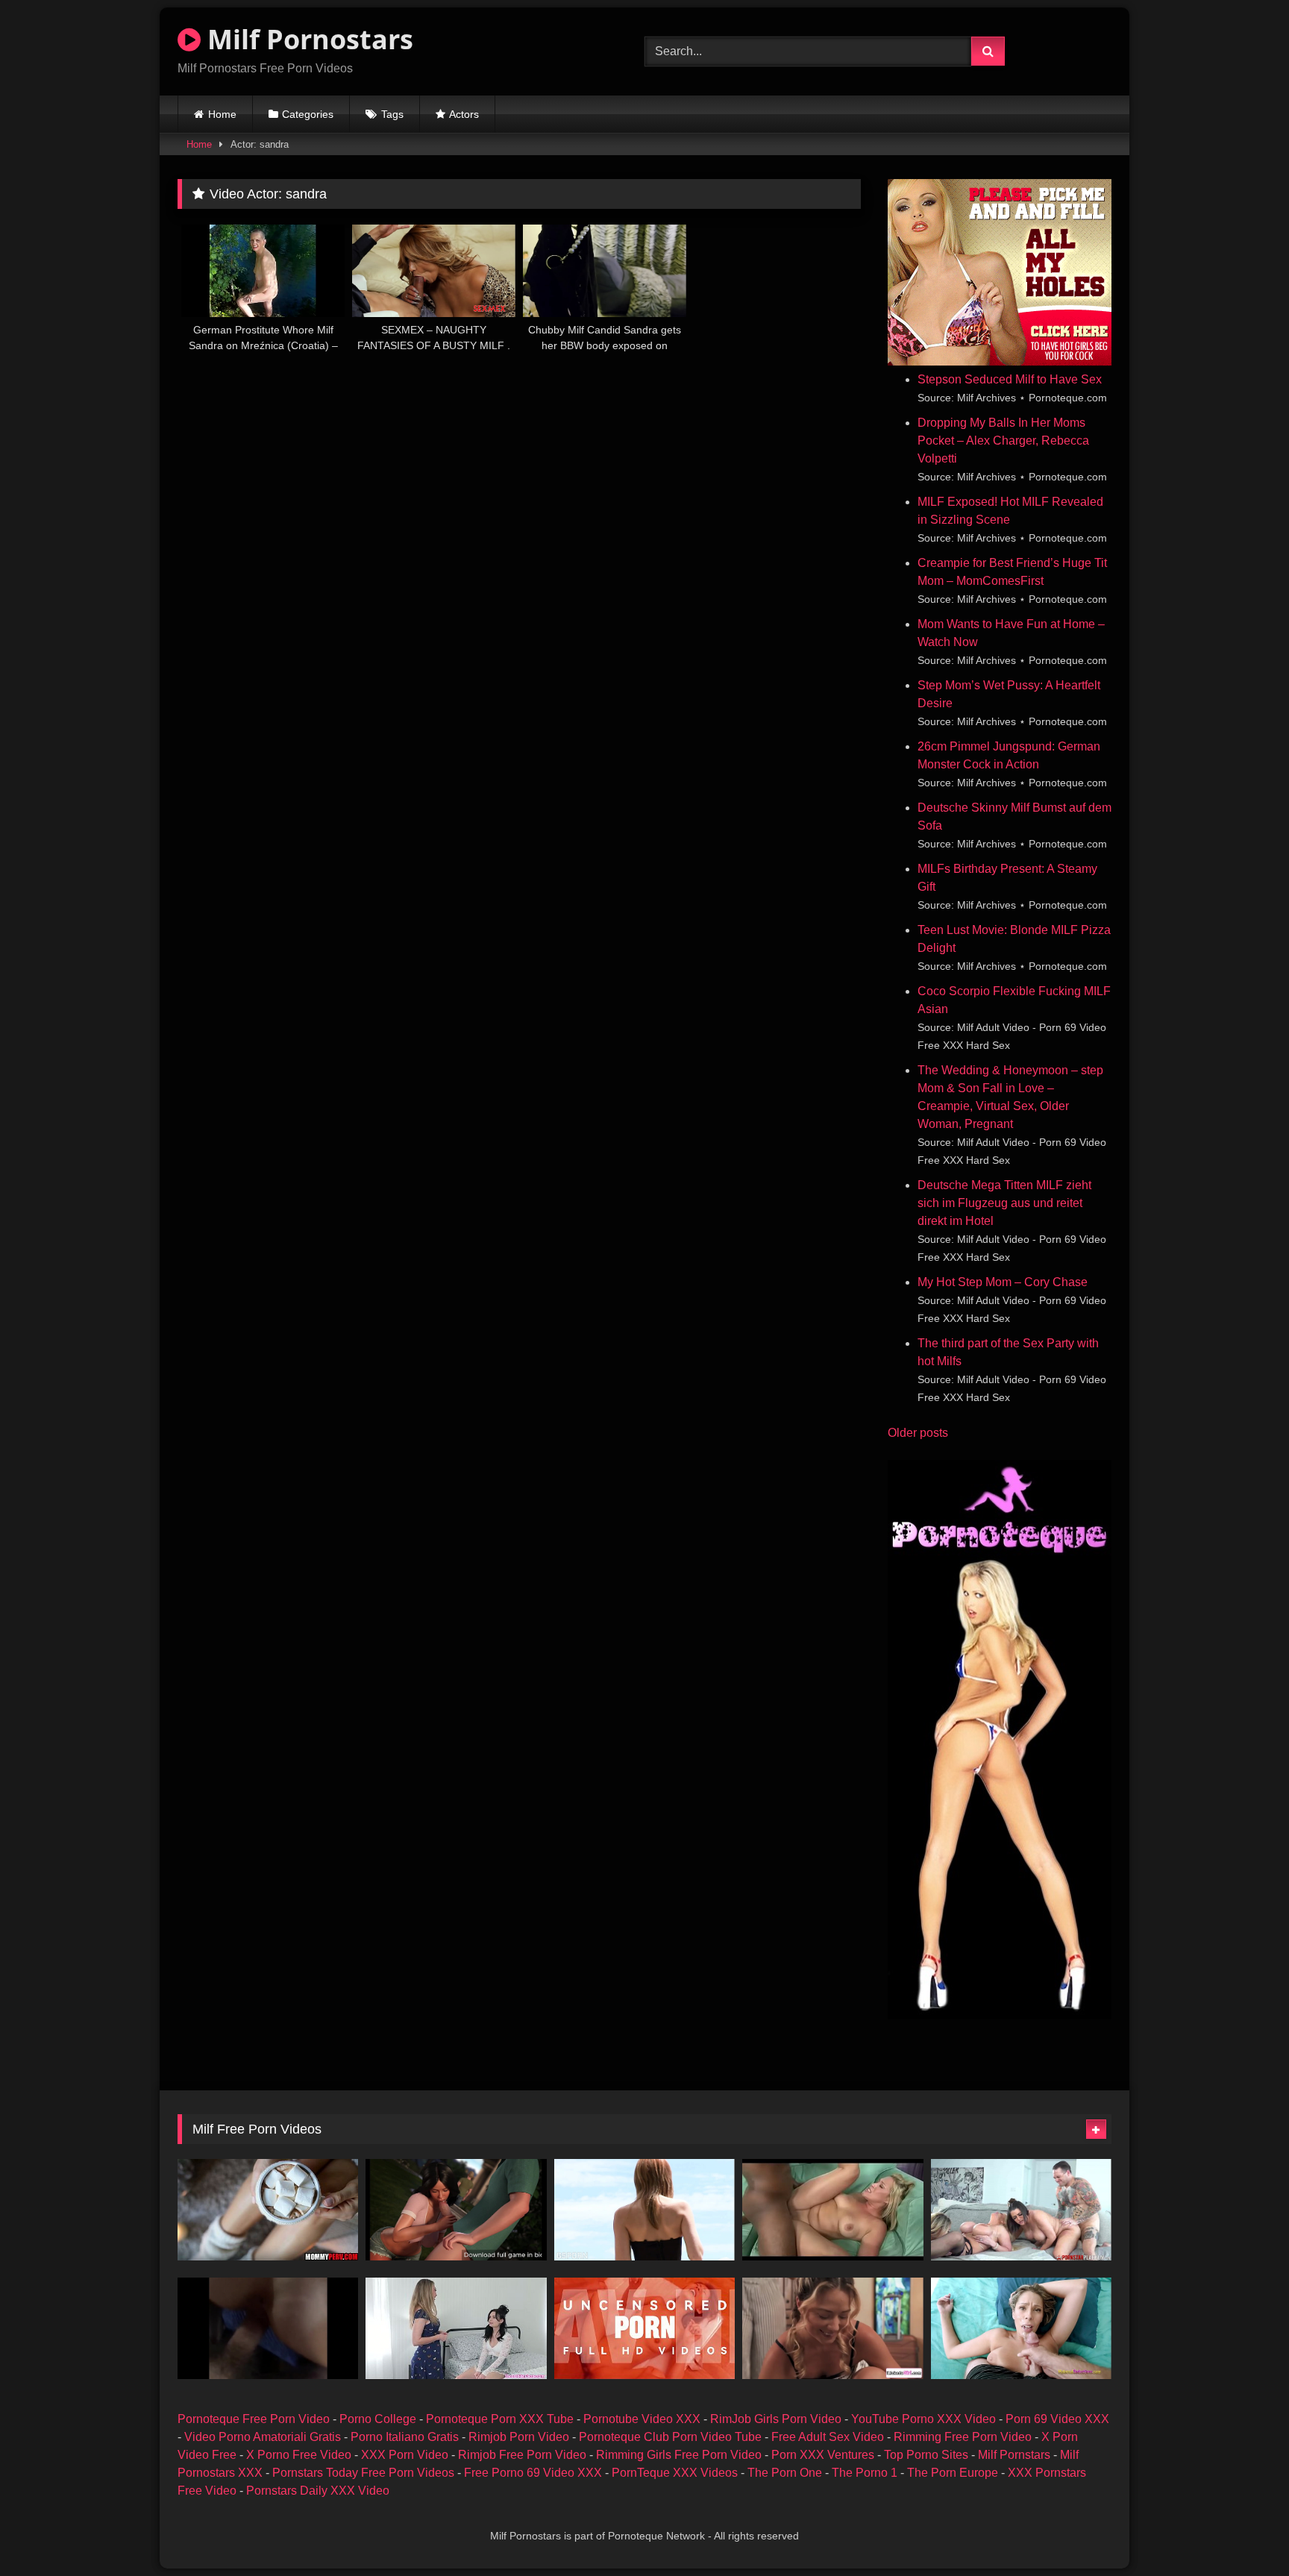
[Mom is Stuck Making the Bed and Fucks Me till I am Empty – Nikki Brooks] (1021, 2328)
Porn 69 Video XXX (1057, 2419)
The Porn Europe (953, 2473)
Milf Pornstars (1014, 2455)
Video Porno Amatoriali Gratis (263, 2437)
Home (222, 114)
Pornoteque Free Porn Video (254, 2419)
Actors (464, 114)
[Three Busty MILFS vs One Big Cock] (1021, 2210)
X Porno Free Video (299, 2455)
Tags (392, 114)
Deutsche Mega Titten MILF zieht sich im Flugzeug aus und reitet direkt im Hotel (1004, 1203)
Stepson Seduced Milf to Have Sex (1010, 379)
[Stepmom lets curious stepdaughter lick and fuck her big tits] (456, 2328)
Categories (308, 114)
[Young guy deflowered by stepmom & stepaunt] (268, 2210)
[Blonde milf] (268, 2328)
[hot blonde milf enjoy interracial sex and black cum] (832, 2210)
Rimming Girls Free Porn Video (679, 2455)
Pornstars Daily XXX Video (318, 2491)
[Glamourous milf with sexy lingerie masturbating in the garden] (644, 2210)
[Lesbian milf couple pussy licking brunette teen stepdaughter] (832, 2328)
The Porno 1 (865, 2473)
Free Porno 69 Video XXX (533, 2473)
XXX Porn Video (405, 2455)
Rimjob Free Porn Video (522, 2455)
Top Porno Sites (926, 2455)
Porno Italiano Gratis (405, 2437)
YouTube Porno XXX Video (923, 2419)
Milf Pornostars (307, 39)
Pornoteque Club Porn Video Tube (670, 2437)
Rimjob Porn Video (519, 2437)
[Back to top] (1243, 2532)
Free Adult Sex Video (828, 2437)
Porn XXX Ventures (823, 2455)
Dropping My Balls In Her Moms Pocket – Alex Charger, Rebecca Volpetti (1003, 441)
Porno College (378, 2419)
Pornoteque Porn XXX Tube (500, 2419)
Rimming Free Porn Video (963, 2437)
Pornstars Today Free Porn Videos (363, 2473)
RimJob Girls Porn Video (776, 2419)
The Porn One (785, 2473)
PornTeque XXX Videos (675, 2473)
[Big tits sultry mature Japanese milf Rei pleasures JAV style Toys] (644, 2328)
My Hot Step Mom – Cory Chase (1003, 1282)
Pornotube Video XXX (642, 2419)
